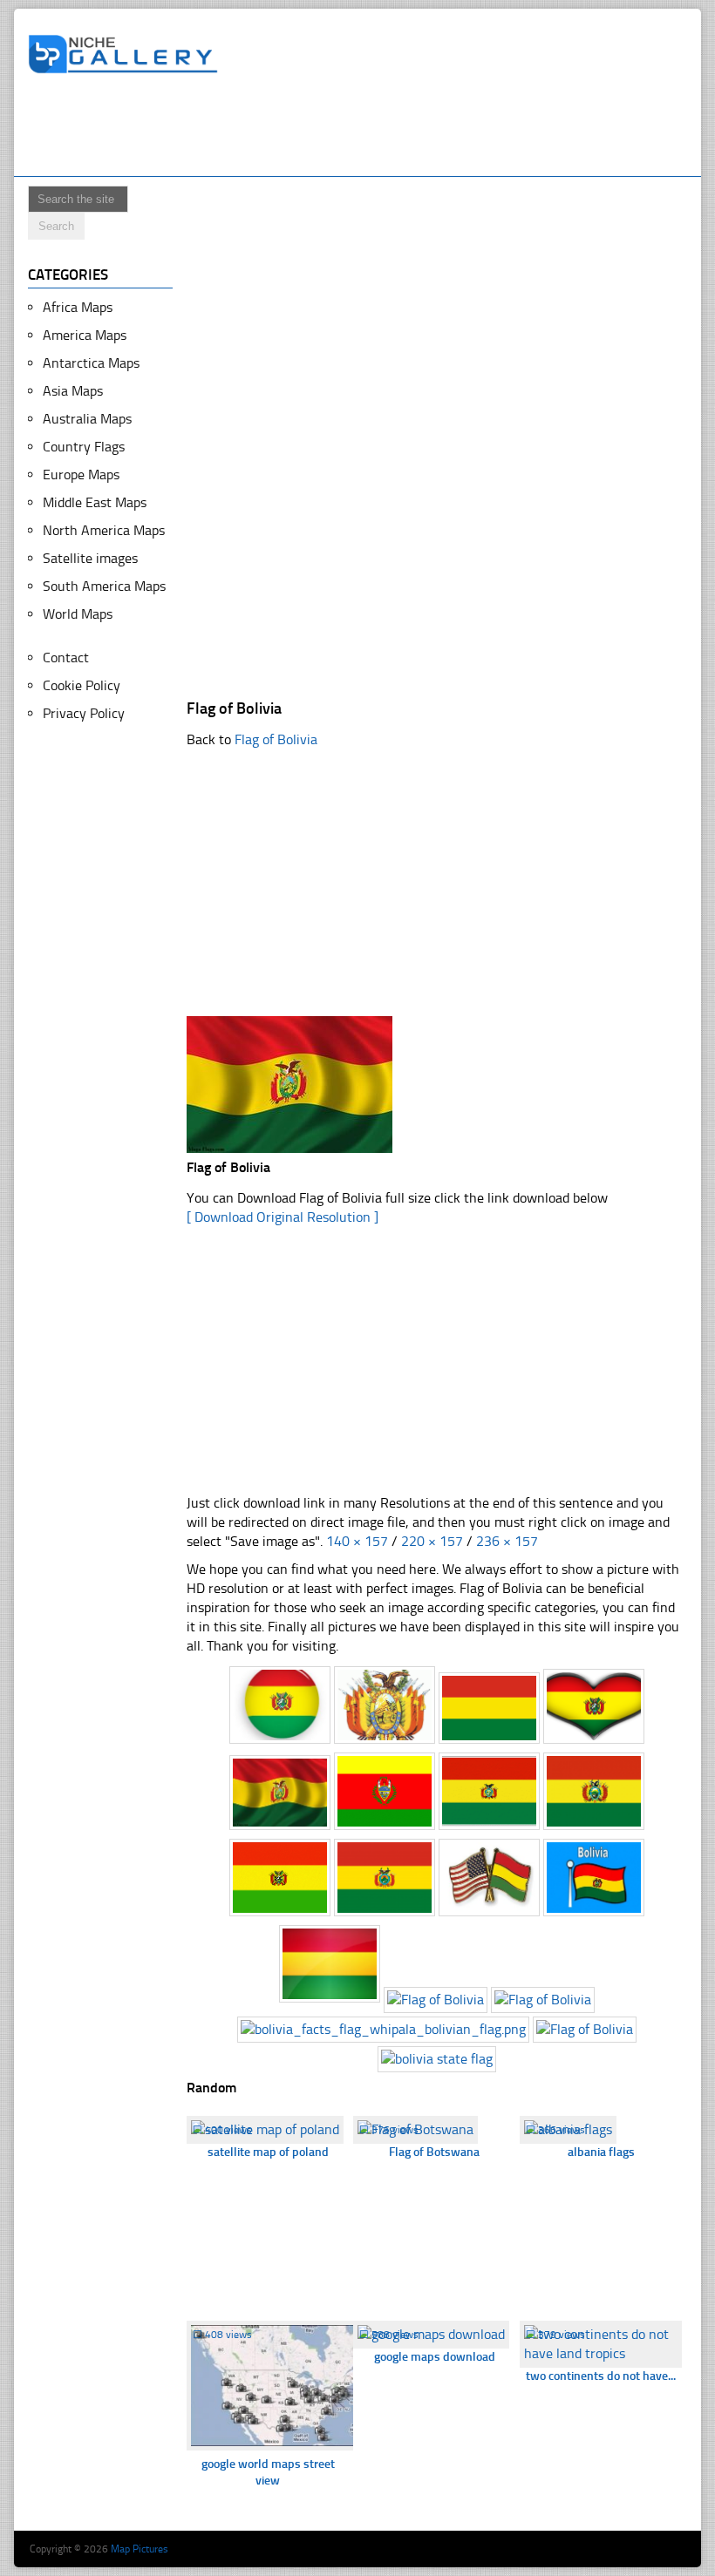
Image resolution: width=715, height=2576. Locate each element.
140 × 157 (357, 1541)
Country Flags (84, 447)
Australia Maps (87, 419)
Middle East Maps (95, 502)
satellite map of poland (268, 2152)
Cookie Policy (82, 685)
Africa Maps (78, 307)
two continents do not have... (601, 2376)
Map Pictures (140, 2549)
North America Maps (104, 530)
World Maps (78, 614)
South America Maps (104, 586)
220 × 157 (432, 1541)
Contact (66, 658)
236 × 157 (507, 1541)
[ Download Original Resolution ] (283, 1217)
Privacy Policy (84, 713)
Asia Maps (73, 391)
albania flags (601, 2152)
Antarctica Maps (91, 363)
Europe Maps (81, 475)
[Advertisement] (345, 128)
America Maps (85, 335)
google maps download (435, 2357)
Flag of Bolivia (276, 739)
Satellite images (90, 558)
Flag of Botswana (434, 2152)
